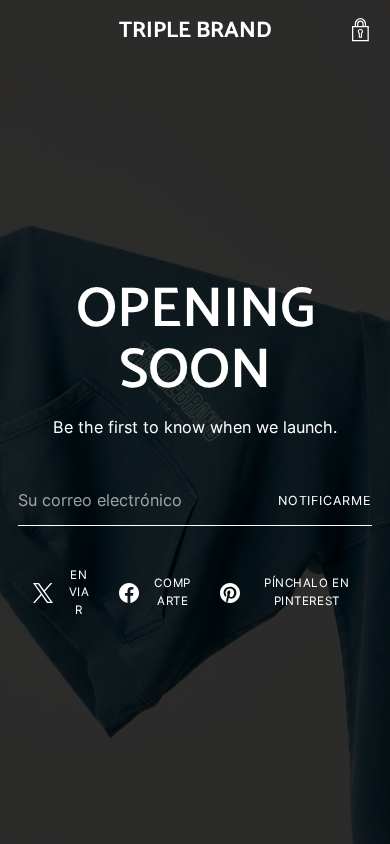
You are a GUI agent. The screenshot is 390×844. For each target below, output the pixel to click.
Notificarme (325, 500)
